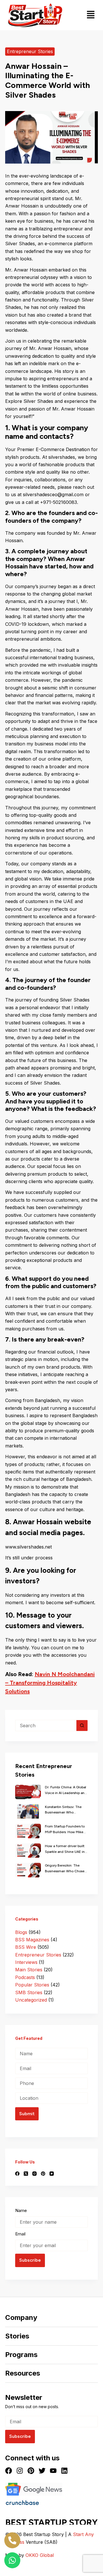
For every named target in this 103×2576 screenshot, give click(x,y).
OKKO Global (40, 2555)
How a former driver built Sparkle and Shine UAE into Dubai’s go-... (66, 1849)
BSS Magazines (32, 1940)
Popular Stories (32, 1985)
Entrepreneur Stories (30, 51)
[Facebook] (17, 2174)
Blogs (21, 1932)
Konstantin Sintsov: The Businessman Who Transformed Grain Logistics (63, 1810)
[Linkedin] (64, 2471)
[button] (91, 15)
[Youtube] (53, 2471)
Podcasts (25, 1977)
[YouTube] (52, 2174)
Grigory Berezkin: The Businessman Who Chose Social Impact (65, 1869)
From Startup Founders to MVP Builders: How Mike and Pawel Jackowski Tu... (65, 1830)
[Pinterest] (43, 2174)
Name (21, 2210)
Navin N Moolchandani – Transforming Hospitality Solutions (50, 1683)
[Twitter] (42, 2471)
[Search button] (82, 1726)
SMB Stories (29, 1992)
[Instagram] (34, 2174)
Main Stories (29, 1970)
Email (20, 2234)
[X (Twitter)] (26, 2174)
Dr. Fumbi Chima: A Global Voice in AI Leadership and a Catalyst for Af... (66, 1791)
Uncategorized (31, 2000)
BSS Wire (26, 1947)
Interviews (26, 1962)
